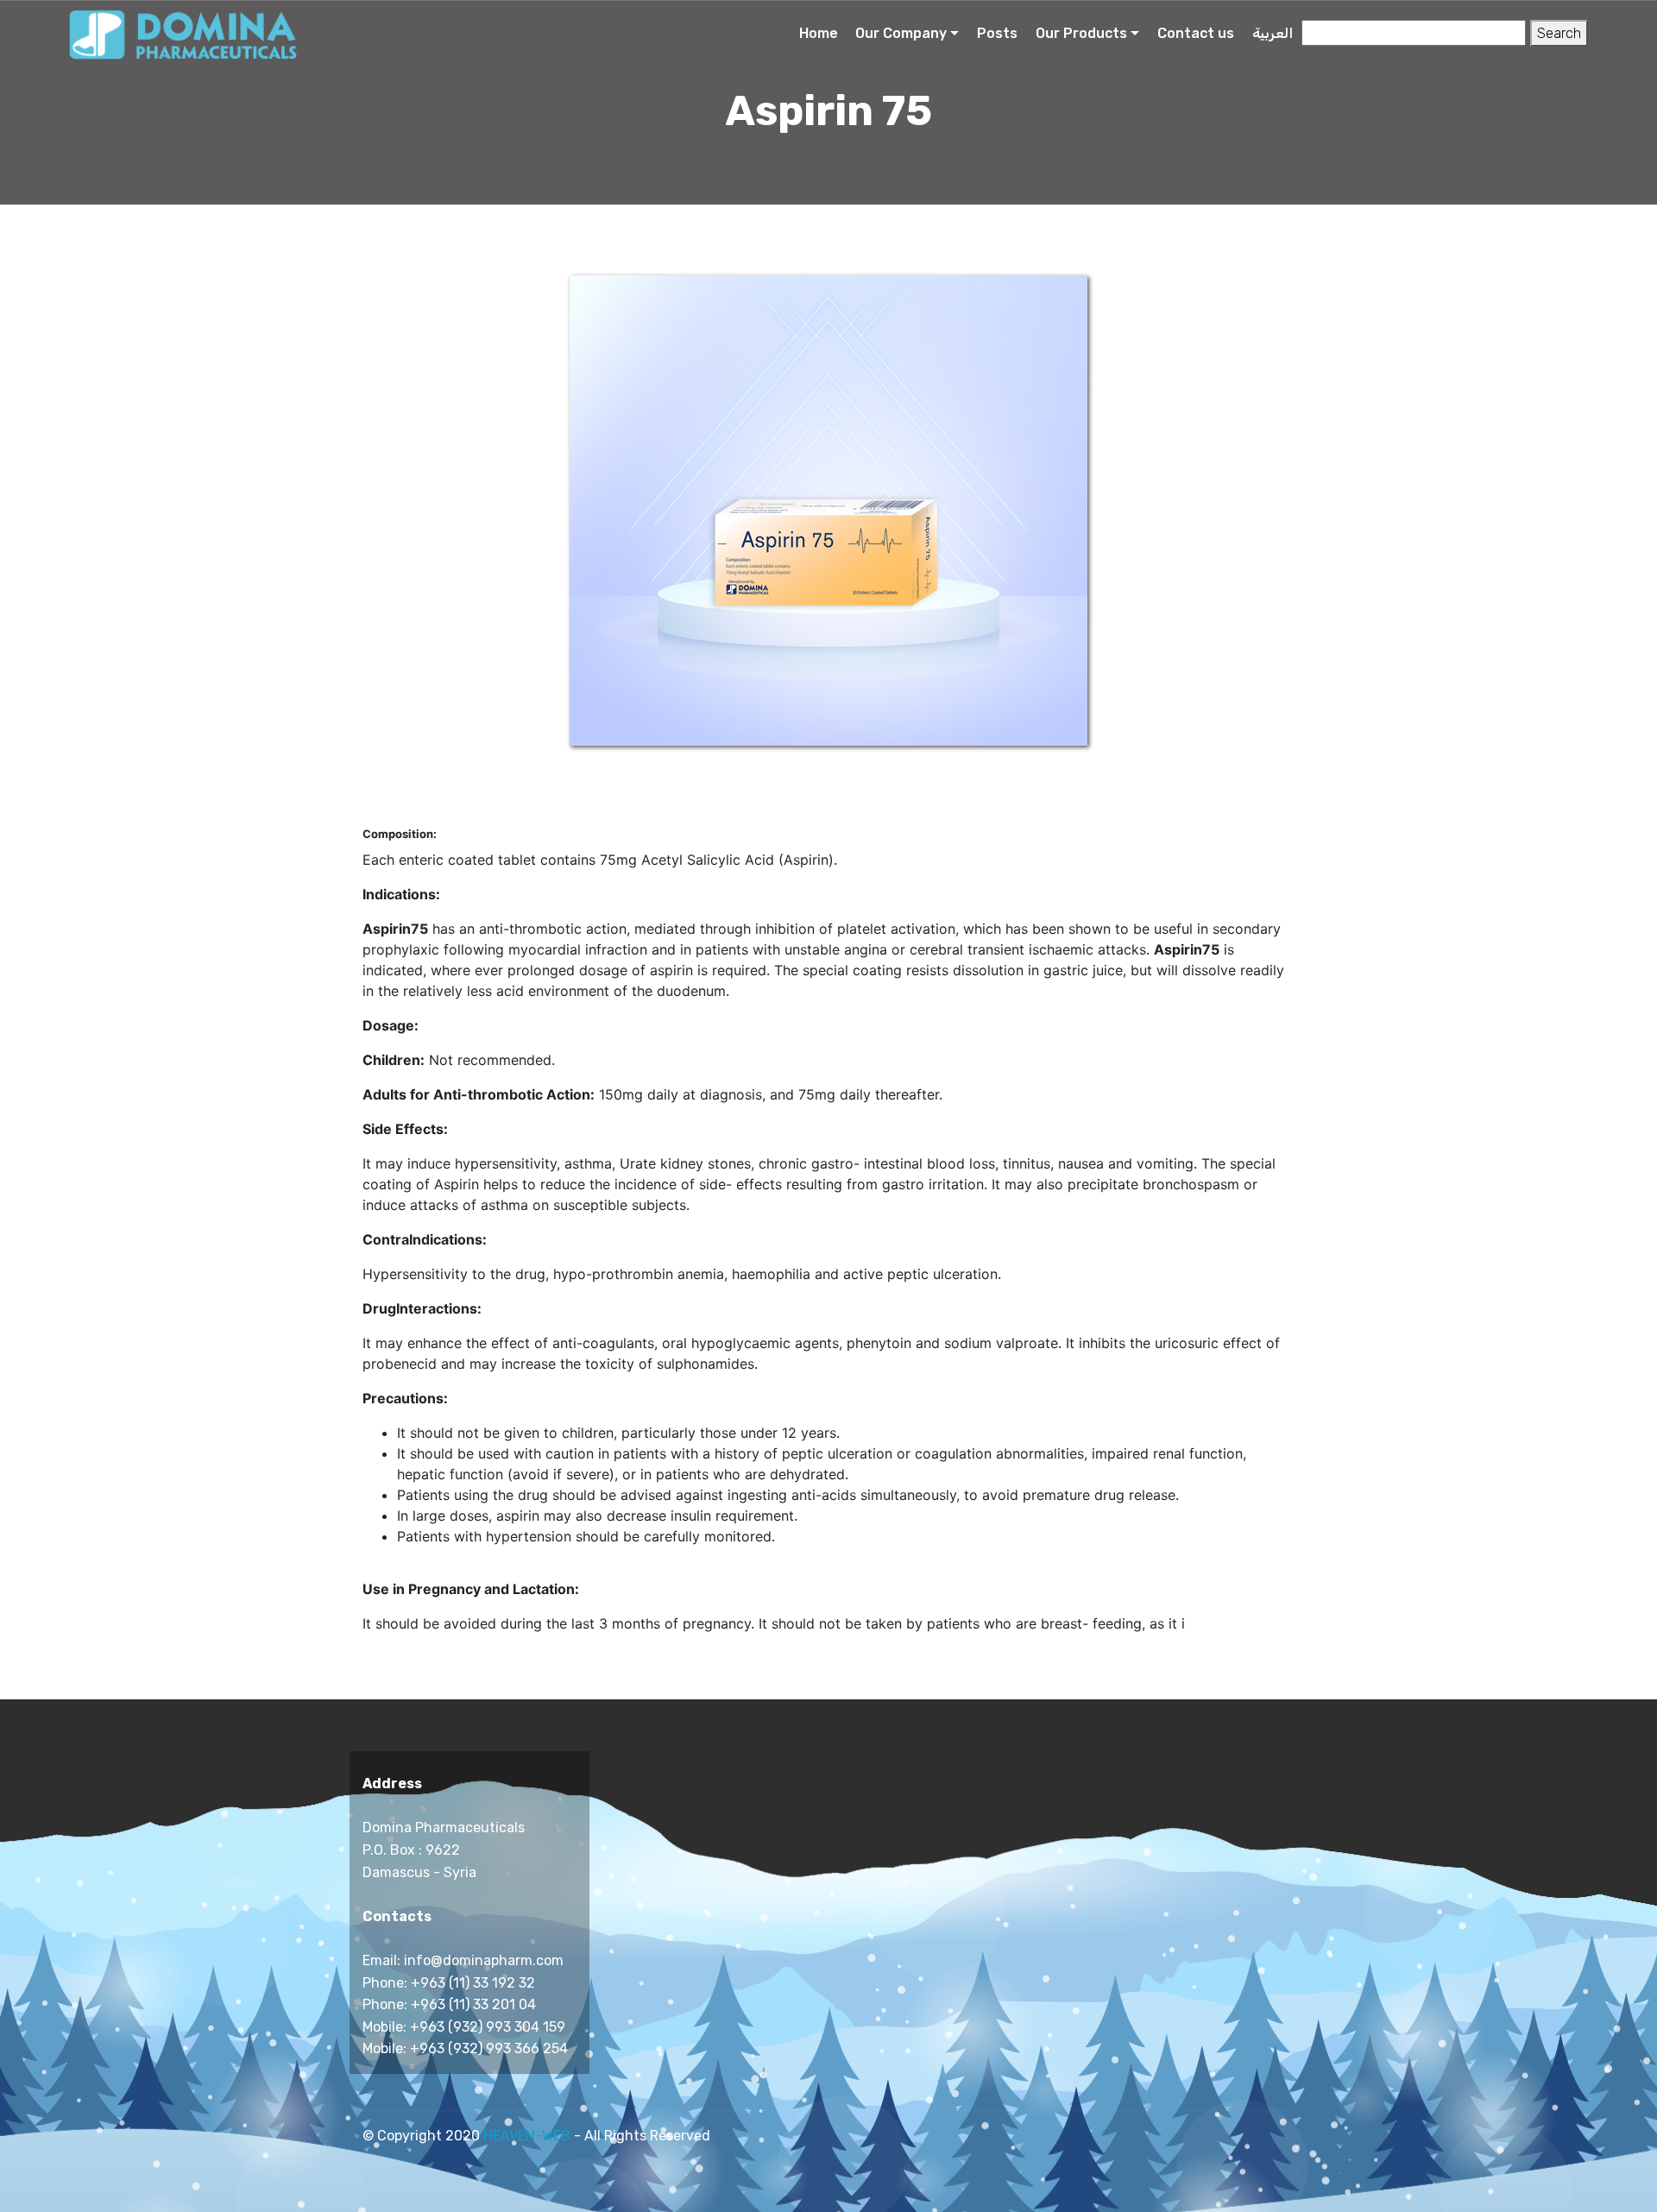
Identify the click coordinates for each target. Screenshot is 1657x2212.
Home (819, 33)
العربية (1273, 33)
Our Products (1081, 33)
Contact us (1196, 33)
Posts (997, 33)
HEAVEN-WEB (527, 2136)
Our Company (901, 33)
